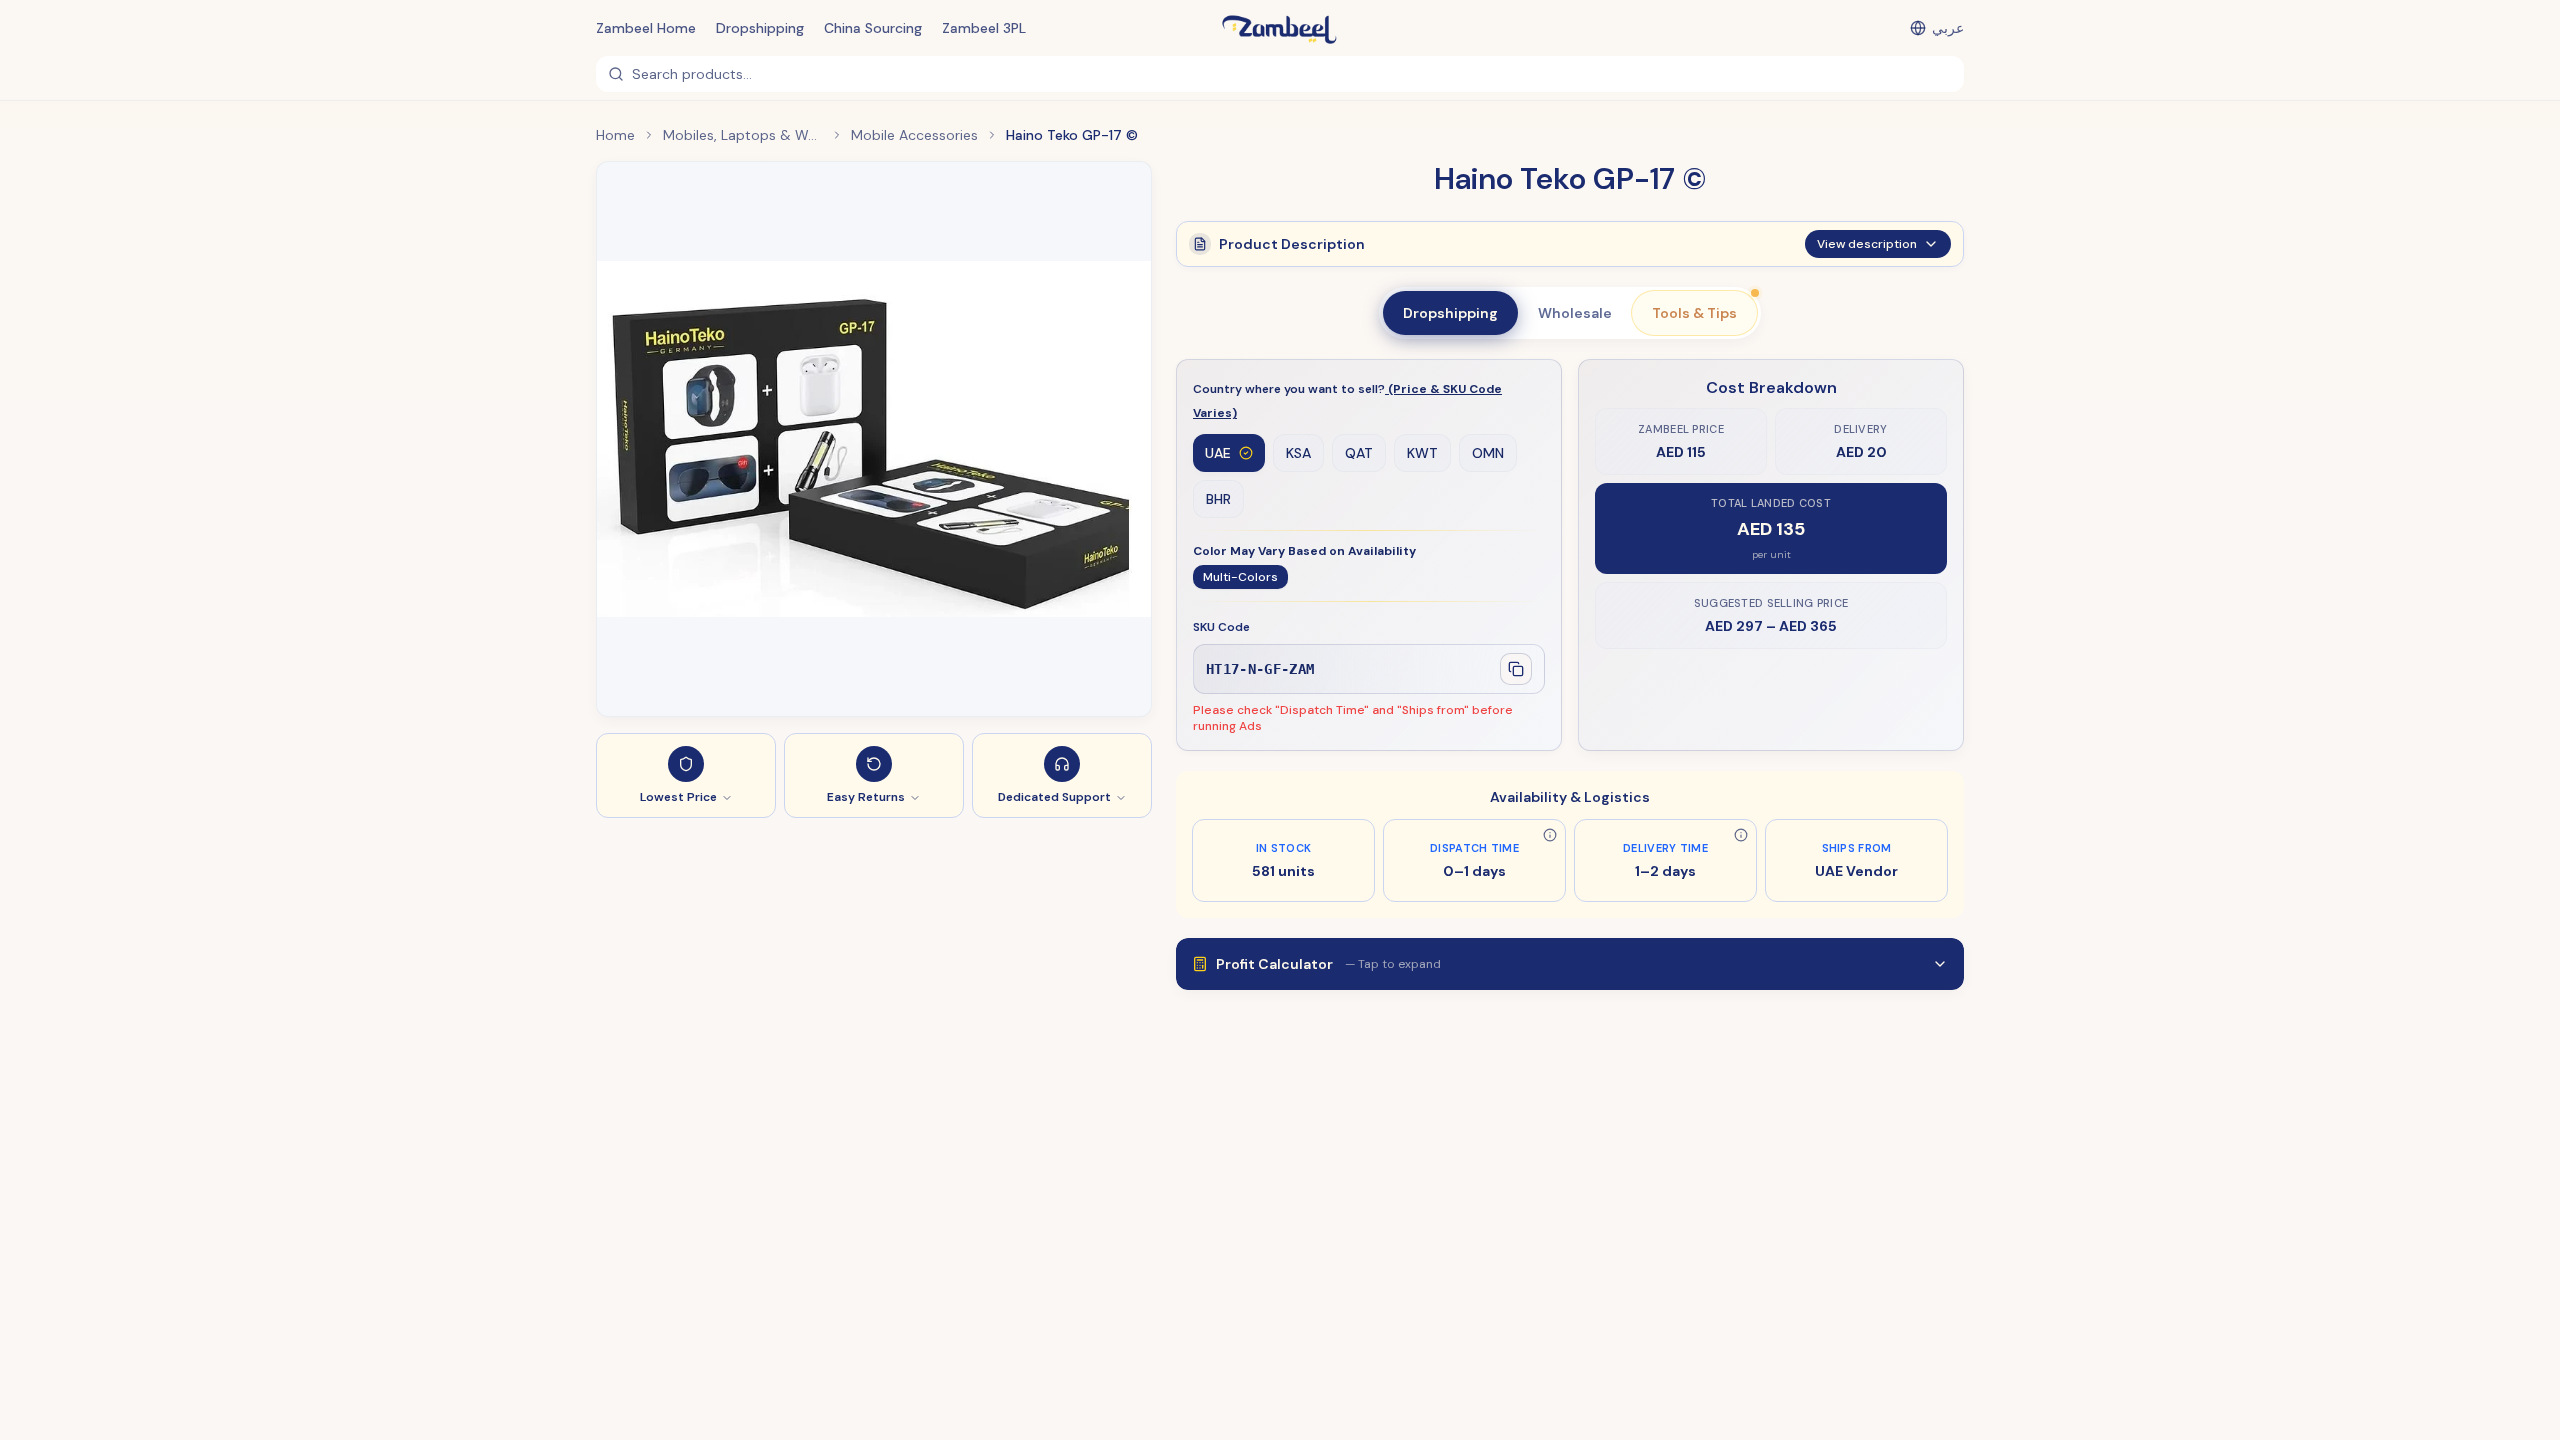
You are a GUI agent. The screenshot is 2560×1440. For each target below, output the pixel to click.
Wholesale (1575, 313)
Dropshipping (760, 28)
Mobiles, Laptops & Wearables (743, 135)
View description (1867, 244)
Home (615, 135)
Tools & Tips (1694, 313)
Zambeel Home (646, 28)
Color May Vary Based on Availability (1304, 551)
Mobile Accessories (914, 135)
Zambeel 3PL (984, 28)
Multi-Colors (1240, 577)
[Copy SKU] (1516, 669)
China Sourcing (873, 28)
